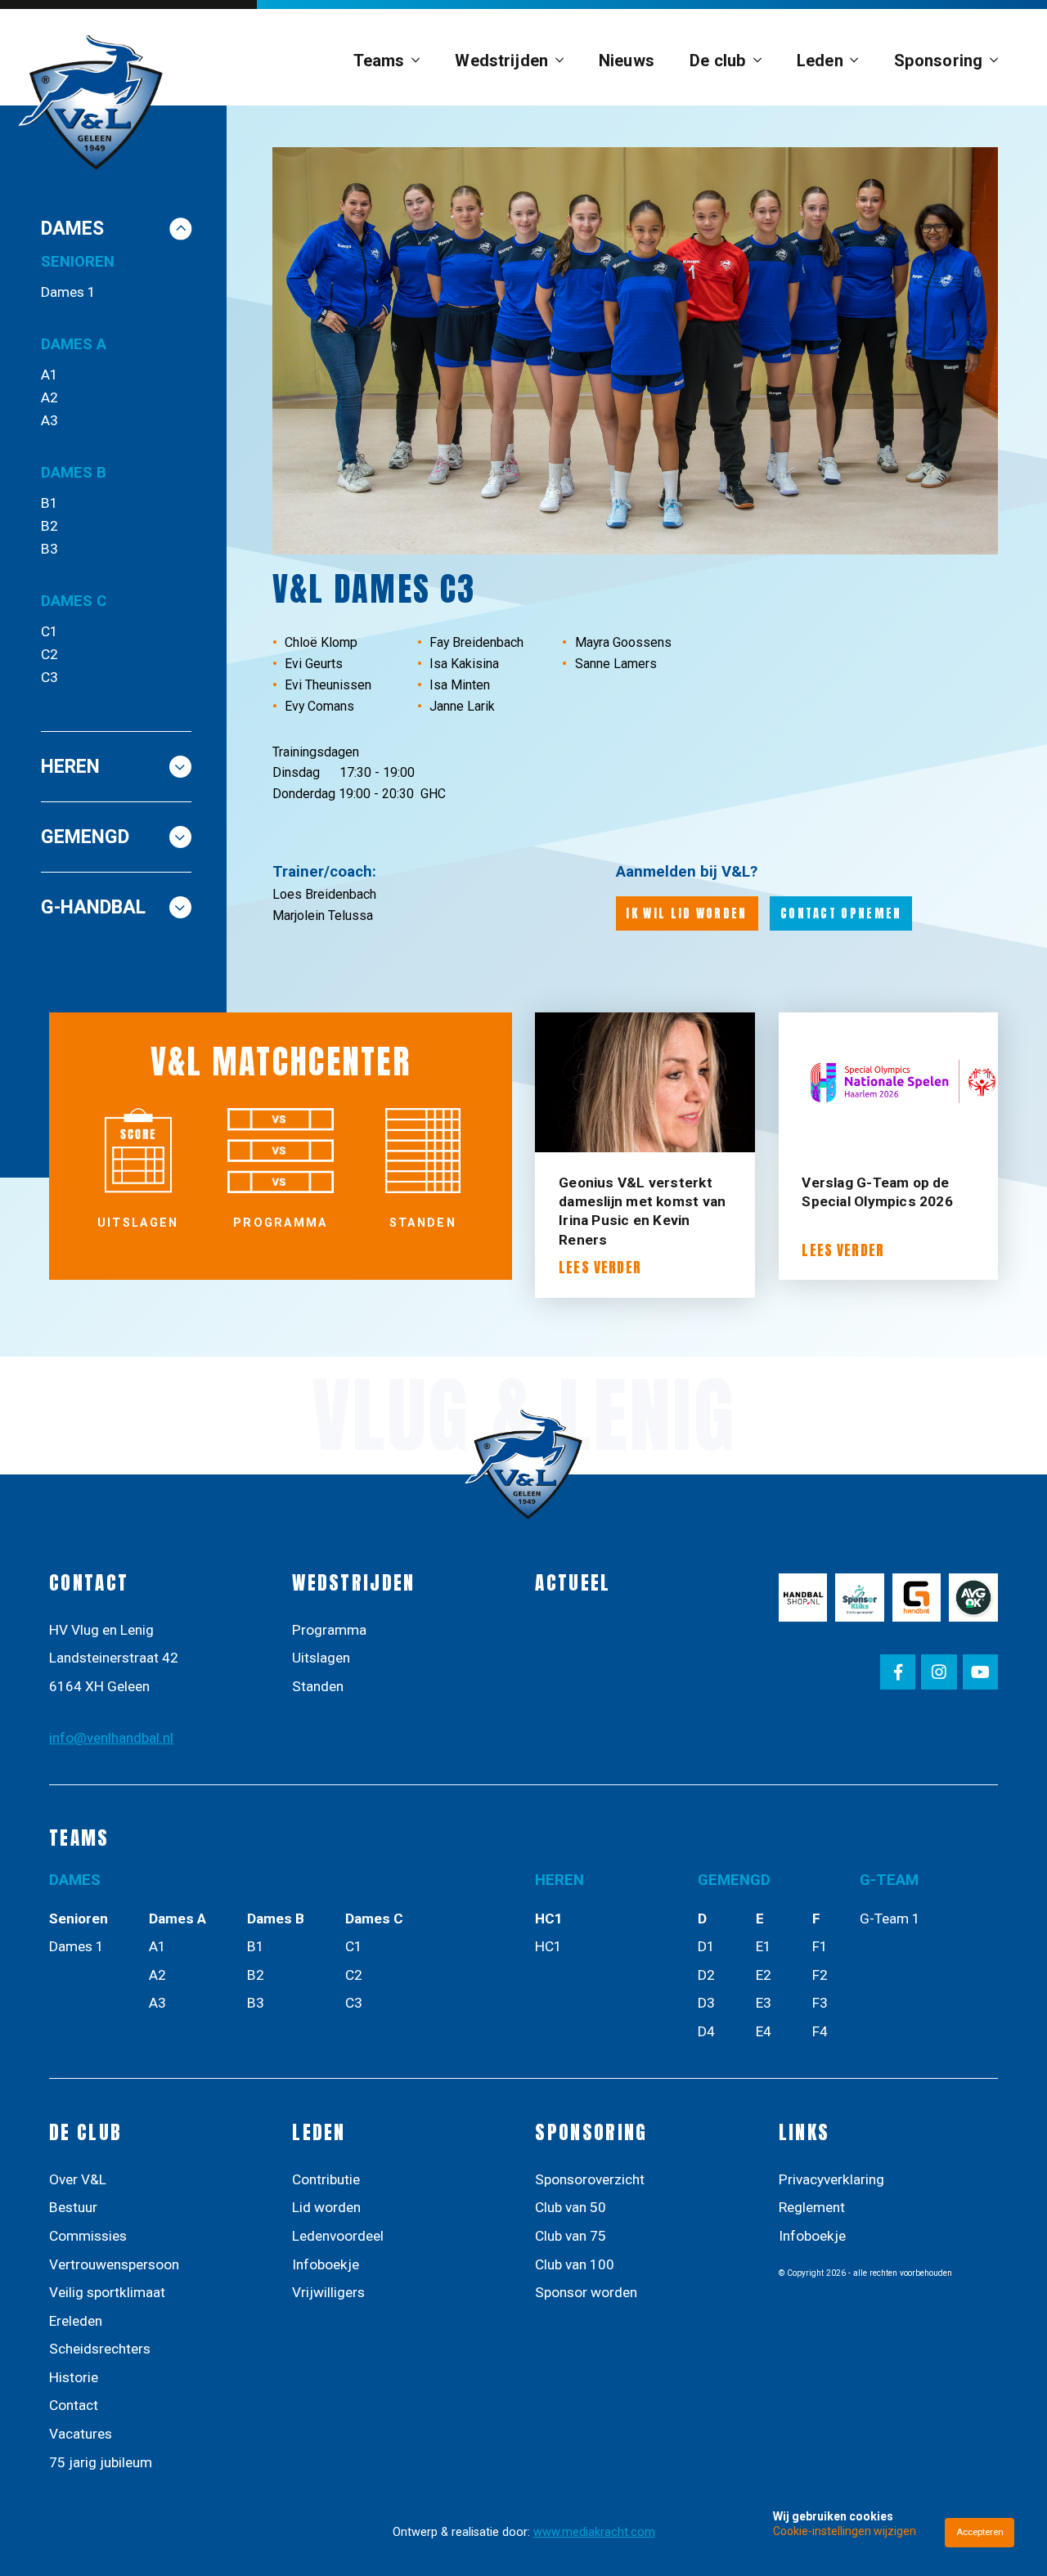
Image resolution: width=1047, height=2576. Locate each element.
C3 (49, 677)
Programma (329, 1630)
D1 (706, 1946)
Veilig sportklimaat (107, 2292)
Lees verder (600, 1268)
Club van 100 (575, 2264)
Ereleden (76, 2321)
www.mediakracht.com (594, 2532)
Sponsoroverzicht (590, 2179)
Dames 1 (68, 292)
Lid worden (326, 2207)
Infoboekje (326, 2264)
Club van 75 (571, 2236)
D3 (706, 2003)
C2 (49, 654)
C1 (49, 631)
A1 (49, 375)
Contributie (326, 2179)
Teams (379, 61)
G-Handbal (93, 907)
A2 (49, 397)
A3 (49, 420)
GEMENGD (85, 837)
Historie (74, 2377)
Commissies (88, 2236)
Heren (70, 767)
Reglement (812, 2207)
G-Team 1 (890, 1919)
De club (718, 61)
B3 (49, 549)
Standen (318, 1686)
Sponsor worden (586, 2292)
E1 (764, 1946)
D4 (706, 2031)
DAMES (72, 229)
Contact (74, 2405)
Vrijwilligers (328, 2292)
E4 (764, 2031)
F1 (820, 1946)
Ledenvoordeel (338, 2236)
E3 (764, 2003)
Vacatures (81, 2434)
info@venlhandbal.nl (111, 1738)
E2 (764, 1975)
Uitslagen (321, 1658)
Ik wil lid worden (686, 913)
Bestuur (73, 2207)
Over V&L (78, 2179)
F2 (820, 1975)
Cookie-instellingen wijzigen (845, 2531)
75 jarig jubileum (101, 2462)
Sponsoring (938, 61)
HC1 (548, 1946)
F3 (820, 2003)
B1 (49, 503)
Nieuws (627, 61)
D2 (706, 1975)
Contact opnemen (841, 913)
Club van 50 (571, 2207)
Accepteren (980, 2532)
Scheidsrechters (100, 2349)
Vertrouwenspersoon (114, 2264)
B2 (49, 526)
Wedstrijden (501, 61)
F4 (820, 2031)
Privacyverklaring (831, 2179)
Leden (820, 61)
